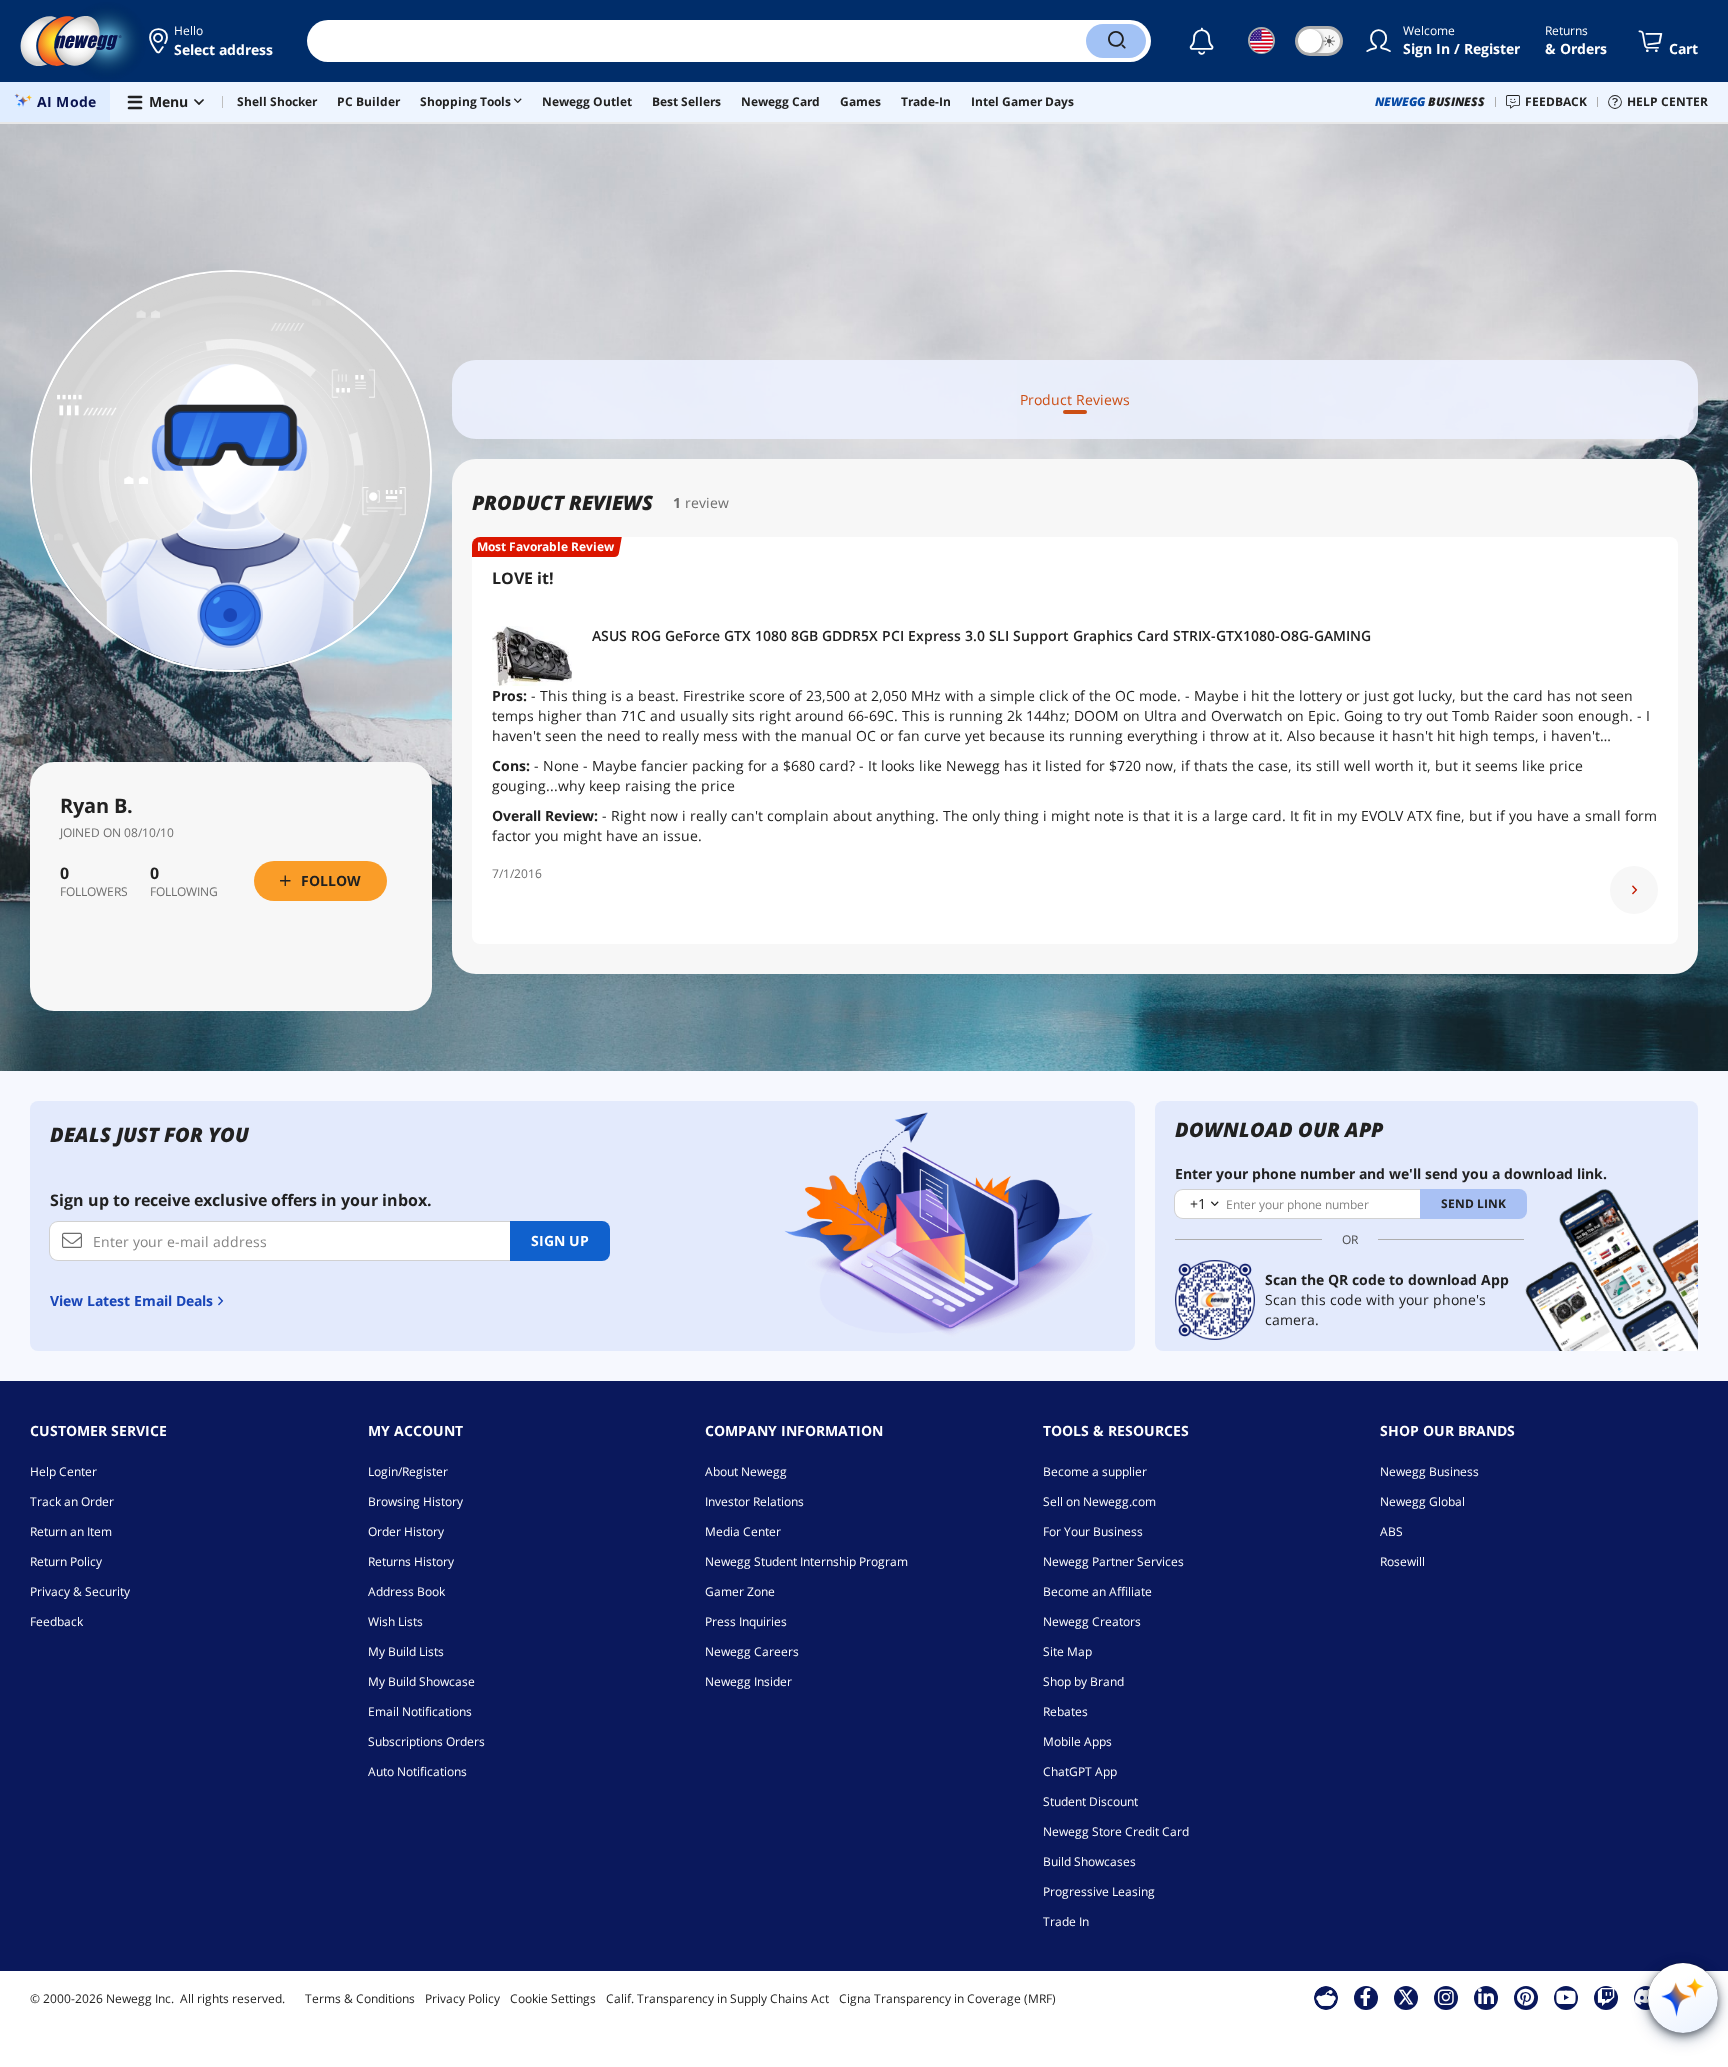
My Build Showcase (421, 1681)
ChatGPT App (1080, 1771)
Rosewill (1402, 1561)
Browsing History (415, 1501)
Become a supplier (1095, 1471)
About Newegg (746, 1471)
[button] (212, 41)
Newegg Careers (752, 1651)
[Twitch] (1606, 1997)
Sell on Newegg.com (1099, 1501)
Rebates (1065, 1711)
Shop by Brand (1083, 1681)
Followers (94, 892)
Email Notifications (420, 1711)
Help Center (63, 1471)
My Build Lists (406, 1651)
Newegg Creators (1092, 1621)
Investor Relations (754, 1501)
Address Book (406, 1591)
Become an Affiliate (1097, 1591)
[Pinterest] (1525, 1997)
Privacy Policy (462, 1998)
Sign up (560, 1240)
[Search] (1116, 41)
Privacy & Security (80, 1591)
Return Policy (66, 1561)
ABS (1391, 1531)
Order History (406, 1531)
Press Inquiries (746, 1621)
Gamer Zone (740, 1591)
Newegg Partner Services (1113, 1561)
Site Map (1067, 1651)
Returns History (411, 1561)
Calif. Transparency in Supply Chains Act (717, 1998)
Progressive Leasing (1099, 1891)
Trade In (1066, 1921)
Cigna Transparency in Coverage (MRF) (947, 1998)
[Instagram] (1446, 1997)
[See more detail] (1634, 890)
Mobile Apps (1077, 1741)
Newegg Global (1422, 1501)
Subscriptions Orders (426, 1741)
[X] (1406, 1997)
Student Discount (1090, 1801)
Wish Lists (395, 1621)
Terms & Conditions (360, 1998)
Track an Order (72, 1501)
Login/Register (408, 1471)
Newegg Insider (748, 1681)
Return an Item (71, 1531)
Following (184, 892)
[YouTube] (1566, 1997)
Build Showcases (1089, 1861)
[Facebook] (1365, 1997)
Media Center (743, 1531)
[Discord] (1645, 1997)
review (707, 502)
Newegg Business (1429, 1471)
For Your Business (1093, 1531)
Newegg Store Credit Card (1116, 1831)
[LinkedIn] (1486, 1997)
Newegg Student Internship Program (806, 1561)
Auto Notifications (417, 1771)
